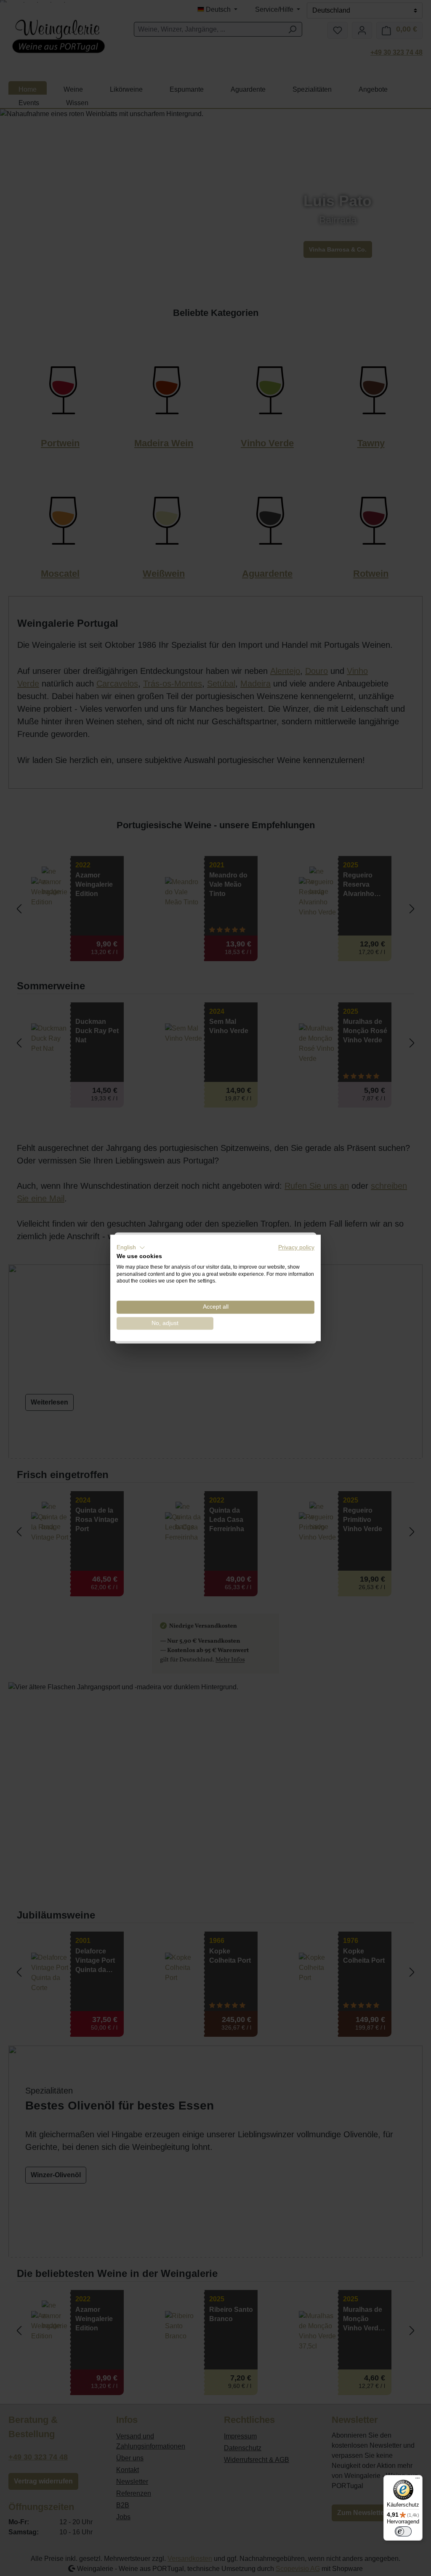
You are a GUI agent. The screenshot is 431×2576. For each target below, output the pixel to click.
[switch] (403, 2531)
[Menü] (418, 2480)
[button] (131, 1248)
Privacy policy (296, 1247)
